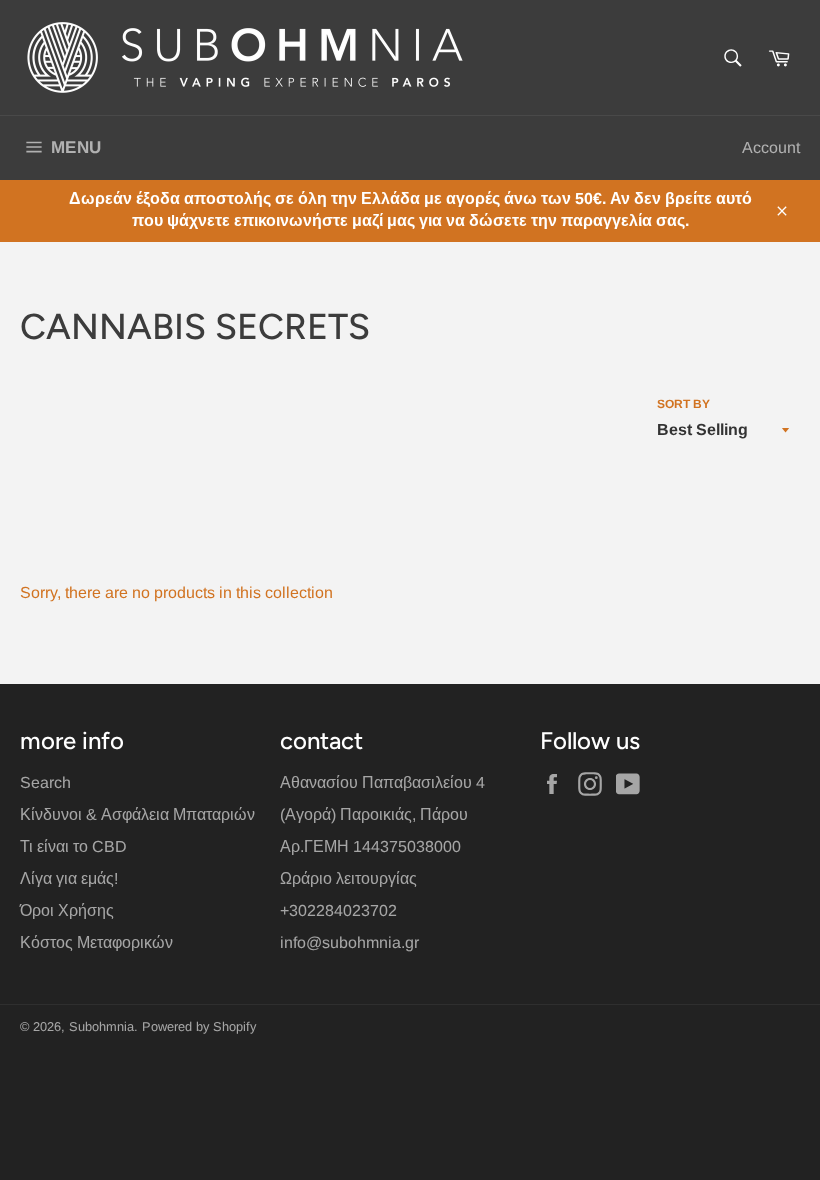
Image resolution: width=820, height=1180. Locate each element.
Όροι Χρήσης (67, 910)
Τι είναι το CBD (73, 846)
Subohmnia (101, 1026)
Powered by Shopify (199, 1026)
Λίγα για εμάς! (69, 878)
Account (771, 147)
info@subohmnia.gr (349, 942)
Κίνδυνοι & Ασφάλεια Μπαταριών (137, 814)
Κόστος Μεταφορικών (96, 942)
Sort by (683, 404)
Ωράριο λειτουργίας (348, 878)
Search (45, 782)
